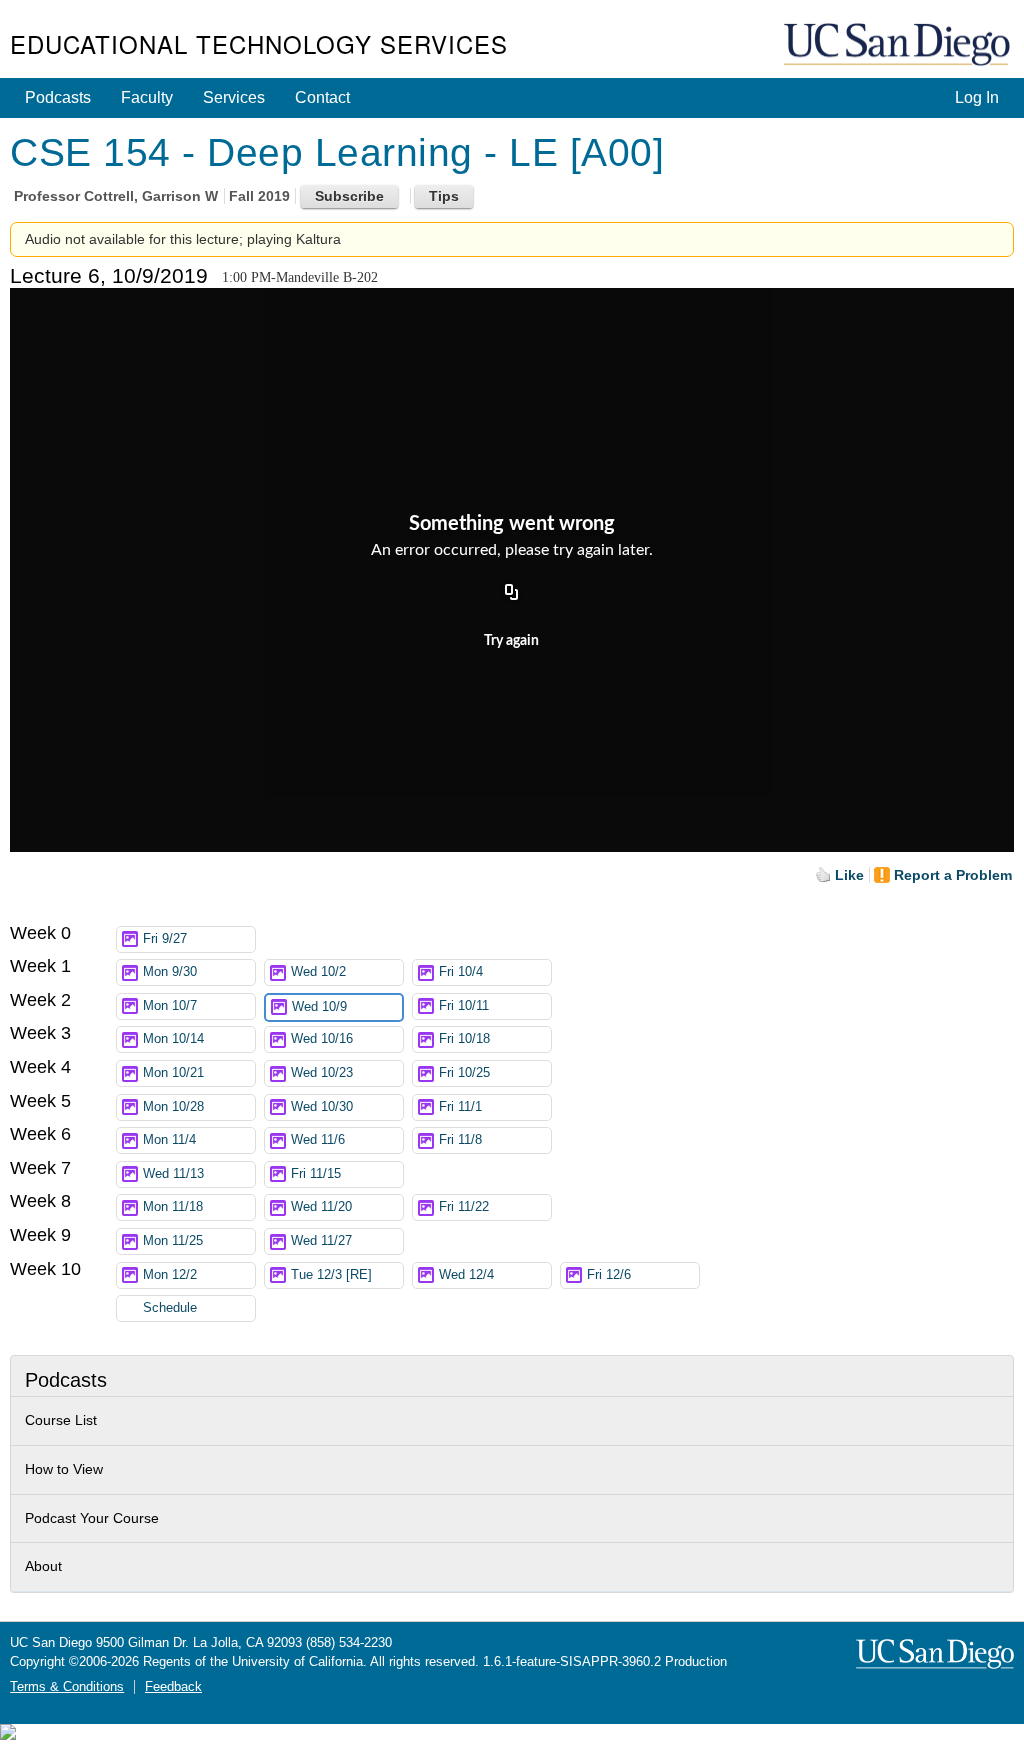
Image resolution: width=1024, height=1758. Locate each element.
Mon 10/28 (173, 1107)
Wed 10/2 (318, 972)
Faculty (147, 97)
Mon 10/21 (173, 1073)
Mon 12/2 (170, 1275)
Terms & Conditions (67, 1687)
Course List (61, 1420)
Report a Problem (953, 875)
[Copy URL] (512, 593)
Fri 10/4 (461, 972)
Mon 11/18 (173, 1207)
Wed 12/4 (466, 1275)
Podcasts (58, 97)
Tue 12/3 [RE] (331, 1275)
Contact (322, 97)
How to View (64, 1469)
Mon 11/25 (173, 1241)
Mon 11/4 (169, 1140)
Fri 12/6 (609, 1275)
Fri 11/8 (460, 1140)
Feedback (173, 1687)
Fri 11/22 (464, 1207)
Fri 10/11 (464, 1006)
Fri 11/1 (460, 1107)
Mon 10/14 (173, 1039)
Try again (511, 641)
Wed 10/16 (322, 1039)
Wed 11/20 (321, 1207)
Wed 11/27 (321, 1241)
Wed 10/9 (319, 1007)
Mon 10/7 (170, 1006)
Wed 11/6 (318, 1140)
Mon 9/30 (170, 972)
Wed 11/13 (173, 1174)
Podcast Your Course (92, 1518)
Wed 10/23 (322, 1073)
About (43, 1566)
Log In (977, 97)
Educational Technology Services (259, 43)
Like (849, 875)
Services (234, 97)
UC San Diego (899, 45)
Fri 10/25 (464, 1073)
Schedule (170, 1308)
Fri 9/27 (165, 939)
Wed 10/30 (322, 1107)
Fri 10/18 (464, 1039)
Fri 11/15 (316, 1174)
